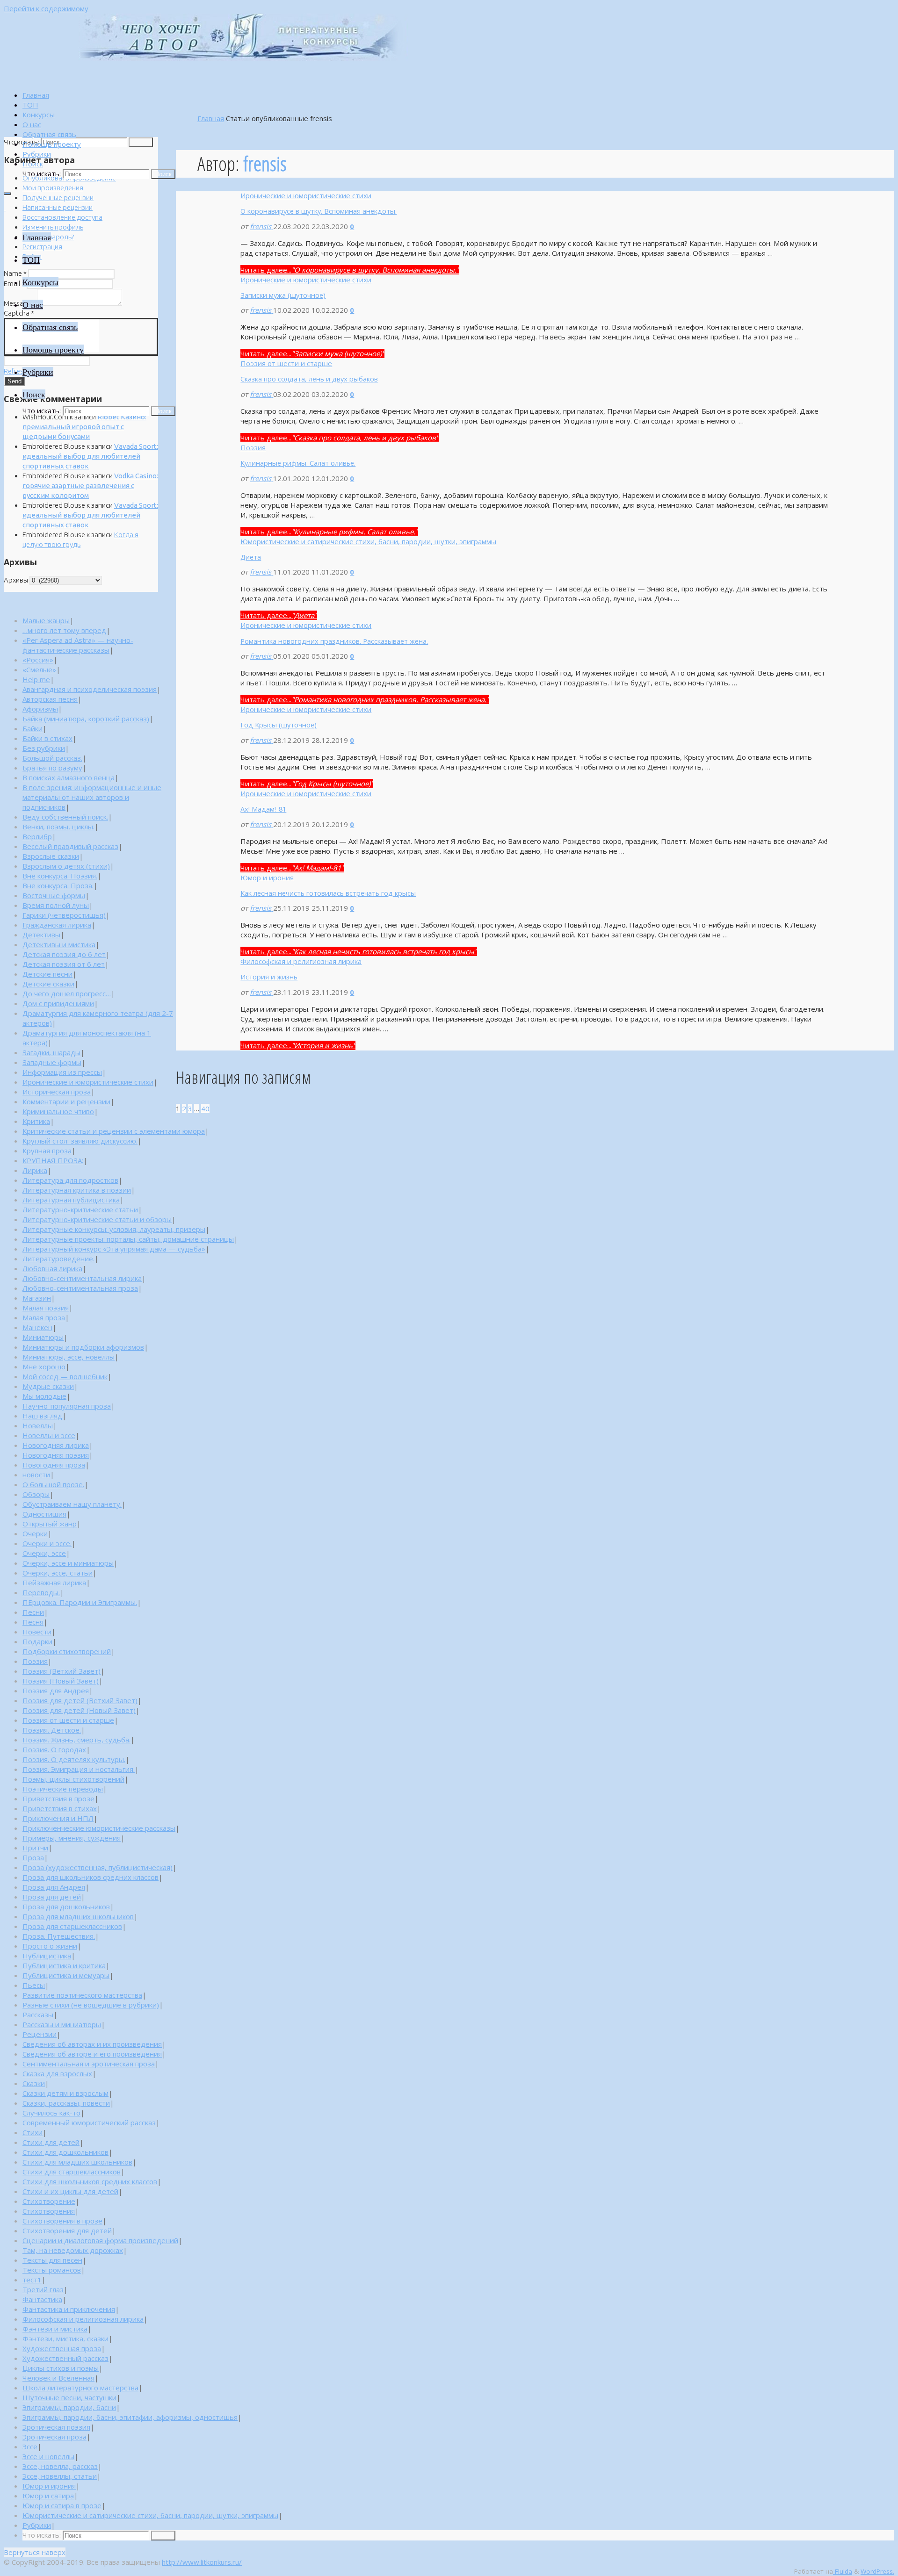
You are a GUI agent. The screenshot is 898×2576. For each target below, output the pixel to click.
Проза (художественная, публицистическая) (98, 1867)
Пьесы (34, 1985)
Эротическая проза (54, 2437)
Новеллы (38, 1425)
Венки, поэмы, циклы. (58, 827)
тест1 (32, 2280)
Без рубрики (44, 748)
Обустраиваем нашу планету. (72, 1504)
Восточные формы (54, 895)
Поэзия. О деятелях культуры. (74, 1759)
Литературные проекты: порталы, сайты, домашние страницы (128, 1239)
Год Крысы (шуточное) (279, 725)
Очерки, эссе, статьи (58, 1573)
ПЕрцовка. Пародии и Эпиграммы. (80, 1602)
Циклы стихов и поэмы (61, 2368)
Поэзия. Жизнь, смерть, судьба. (76, 1740)
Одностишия (44, 1514)
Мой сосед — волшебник (65, 1376)
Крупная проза (47, 1151)
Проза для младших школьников (78, 1916)
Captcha (19, 313)
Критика (36, 1121)
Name (15, 273)
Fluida (843, 2571)
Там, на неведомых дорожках (73, 2250)
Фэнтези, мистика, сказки (65, 2339)
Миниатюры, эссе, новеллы (69, 1357)
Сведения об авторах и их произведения (92, 2044)
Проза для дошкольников (66, 1907)
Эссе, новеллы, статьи (60, 2476)
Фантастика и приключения (69, 2309)
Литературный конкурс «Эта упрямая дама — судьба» (114, 1249)
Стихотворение (49, 2201)
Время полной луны (56, 905)
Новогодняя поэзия (56, 1455)
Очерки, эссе (44, 1553)
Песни (33, 1612)
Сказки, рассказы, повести (66, 2103)
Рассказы (38, 2015)
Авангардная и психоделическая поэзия (90, 689)
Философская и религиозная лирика (301, 961)
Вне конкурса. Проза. (58, 885)
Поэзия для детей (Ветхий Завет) (80, 1700)
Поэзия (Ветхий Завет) (62, 1671)
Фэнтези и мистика (55, 2329)
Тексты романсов (52, 2270)
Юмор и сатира (48, 2496)
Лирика (35, 1170)
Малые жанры (46, 620)
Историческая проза (57, 1092)
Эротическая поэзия (56, 2427)
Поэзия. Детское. (52, 1730)
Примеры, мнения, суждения (72, 1838)
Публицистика (47, 1956)
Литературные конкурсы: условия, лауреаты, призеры (114, 1229)
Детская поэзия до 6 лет (64, 954)
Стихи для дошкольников (65, 2152)
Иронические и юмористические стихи (306, 195)
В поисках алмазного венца (69, 777)
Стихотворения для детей (67, 2231)
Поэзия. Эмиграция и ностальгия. (79, 1769)
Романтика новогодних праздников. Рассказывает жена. (334, 641)
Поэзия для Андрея (56, 1691)
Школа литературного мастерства (80, 2388)
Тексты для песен (52, 2260)
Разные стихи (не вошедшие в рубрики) (91, 2005)
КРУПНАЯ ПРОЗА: (53, 1160)
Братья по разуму (52, 768)
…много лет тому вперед (64, 630)
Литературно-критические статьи (80, 1209)
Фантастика (42, 2299)
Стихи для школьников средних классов (90, 2181)
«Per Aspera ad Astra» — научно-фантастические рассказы (78, 645)
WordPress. (877, 2571)
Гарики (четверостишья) (64, 915)
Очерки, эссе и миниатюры (68, 1563)
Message (20, 303)
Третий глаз (43, 2289)
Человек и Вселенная (58, 2378)
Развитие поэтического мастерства (82, 1995)
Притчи (35, 1848)
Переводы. (41, 1592)
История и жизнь (269, 977)
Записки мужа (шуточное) (283, 295)
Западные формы (52, 1062)
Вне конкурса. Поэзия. (60, 876)
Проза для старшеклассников (72, 1926)
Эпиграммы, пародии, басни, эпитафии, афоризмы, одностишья (130, 2417)
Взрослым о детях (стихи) (66, 866)
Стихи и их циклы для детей (70, 2191)
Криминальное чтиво (58, 1111)
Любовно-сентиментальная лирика (82, 1278)
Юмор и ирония (267, 878)
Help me (36, 679)
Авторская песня (50, 699)
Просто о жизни (50, 1946)
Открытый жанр (50, 1524)
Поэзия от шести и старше (286, 363)
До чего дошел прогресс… (67, 993)
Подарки (37, 1641)
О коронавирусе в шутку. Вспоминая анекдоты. (319, 211)
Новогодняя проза (54, 1465)
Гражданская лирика (57, 925)
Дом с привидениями (58, 1003)
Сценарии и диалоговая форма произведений (100, 2240)
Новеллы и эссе (49, 1435)
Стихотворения (49, 2211)
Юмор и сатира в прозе (62, 2505)
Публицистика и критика (64, 1965)
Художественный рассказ (65, 2358)
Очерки (35, 1533)
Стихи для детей (51, 2142)
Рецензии (40, 2034)
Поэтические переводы (63, 1789)
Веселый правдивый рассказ (70, 846)
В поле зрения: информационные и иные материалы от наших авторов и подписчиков (92, 797)
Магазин (37, 1298)
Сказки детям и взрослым (65, 2093)
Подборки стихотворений (67, 1651)
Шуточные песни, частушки (69, 2397)
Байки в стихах (47, 738)
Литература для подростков (70, 1180)
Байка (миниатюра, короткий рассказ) (86, 719)
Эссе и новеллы (48, 2456)
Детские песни (47, 974)
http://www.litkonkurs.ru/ (202, 2562)
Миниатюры (43, 1337)
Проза (33, 1857)
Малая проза (44, 1317)
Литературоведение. (58, 1259)
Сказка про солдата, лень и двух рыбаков (309, 379)
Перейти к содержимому (46, 8)
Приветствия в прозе (58, 1799)
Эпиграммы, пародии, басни (69, 2407)
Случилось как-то (51, 2113)
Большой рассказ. (52, 758)
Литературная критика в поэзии (77, 1190)
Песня (33, 1622)
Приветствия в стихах (60, 1808)
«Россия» (38, 660)
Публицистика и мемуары (66, 1975)
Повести (37, 1632)
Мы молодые (44, 1396)
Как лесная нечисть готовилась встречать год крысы (328, 893)
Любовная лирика (52, 1268)
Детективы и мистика (59, 944)
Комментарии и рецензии (66, 1101)
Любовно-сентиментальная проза (80, 1288)
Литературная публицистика (71, 1200)
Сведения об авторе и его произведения (92, 2054)
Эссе (30, 2446)
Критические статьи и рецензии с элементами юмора (114, 1131)
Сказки (34, 2083)
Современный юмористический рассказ (89, 2123)
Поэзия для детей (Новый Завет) (79, 1710)
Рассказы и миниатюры (62, 2024)
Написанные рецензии (58, 207)
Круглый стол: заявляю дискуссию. (80, 1141)
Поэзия (253, 447)
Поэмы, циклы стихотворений (73, 1779)
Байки (33, 728)
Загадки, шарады (51, 1052)
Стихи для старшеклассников (72, 2172)
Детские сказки (48, 984)
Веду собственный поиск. (65, 817)
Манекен (37, 1327)
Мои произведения (53, 188)
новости (36, 1475)
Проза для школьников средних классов (91, 1877)
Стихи (33, 2132)
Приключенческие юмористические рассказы (99, 1828)
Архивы (16, 580)
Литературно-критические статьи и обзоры (97, 1219)
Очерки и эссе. (47, 1543)
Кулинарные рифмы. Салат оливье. (298, 463)
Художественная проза (62, 2348)
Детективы (41, 935)
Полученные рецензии (58, 198)
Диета (251, 557)
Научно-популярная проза (67, 1406)
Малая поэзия (46, 1308)
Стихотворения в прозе (62, 2221)
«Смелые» (39, 669)
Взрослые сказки (51, 856)
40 (205, 1108)
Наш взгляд (42, 1416)
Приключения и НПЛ (58, 1818)
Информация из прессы (62, 1072)
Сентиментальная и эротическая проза (89, 2064)
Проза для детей (52, 1897)
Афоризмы (40, 709)
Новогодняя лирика (56, 1445)
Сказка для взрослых (57, 2073)
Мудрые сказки (48, 1386)
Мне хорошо (44, 1367)
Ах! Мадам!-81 (263, 809)
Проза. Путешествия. (59, 1936)
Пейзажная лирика (54, 1583)
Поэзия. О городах (54, 1749)
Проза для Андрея (54, 1887)
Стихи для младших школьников (77, 2162)
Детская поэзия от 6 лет (64, 964)
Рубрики (37, 2525)
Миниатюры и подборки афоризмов (83, 1347)
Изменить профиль (53, 227)
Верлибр (37, 836)
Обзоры (36, 1494)
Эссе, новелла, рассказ (60, 2466)
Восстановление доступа (62, 217)
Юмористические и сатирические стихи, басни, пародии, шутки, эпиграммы (368, 541)
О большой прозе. (53, 1484)
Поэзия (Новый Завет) (61, 1681)
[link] (33, 164)
